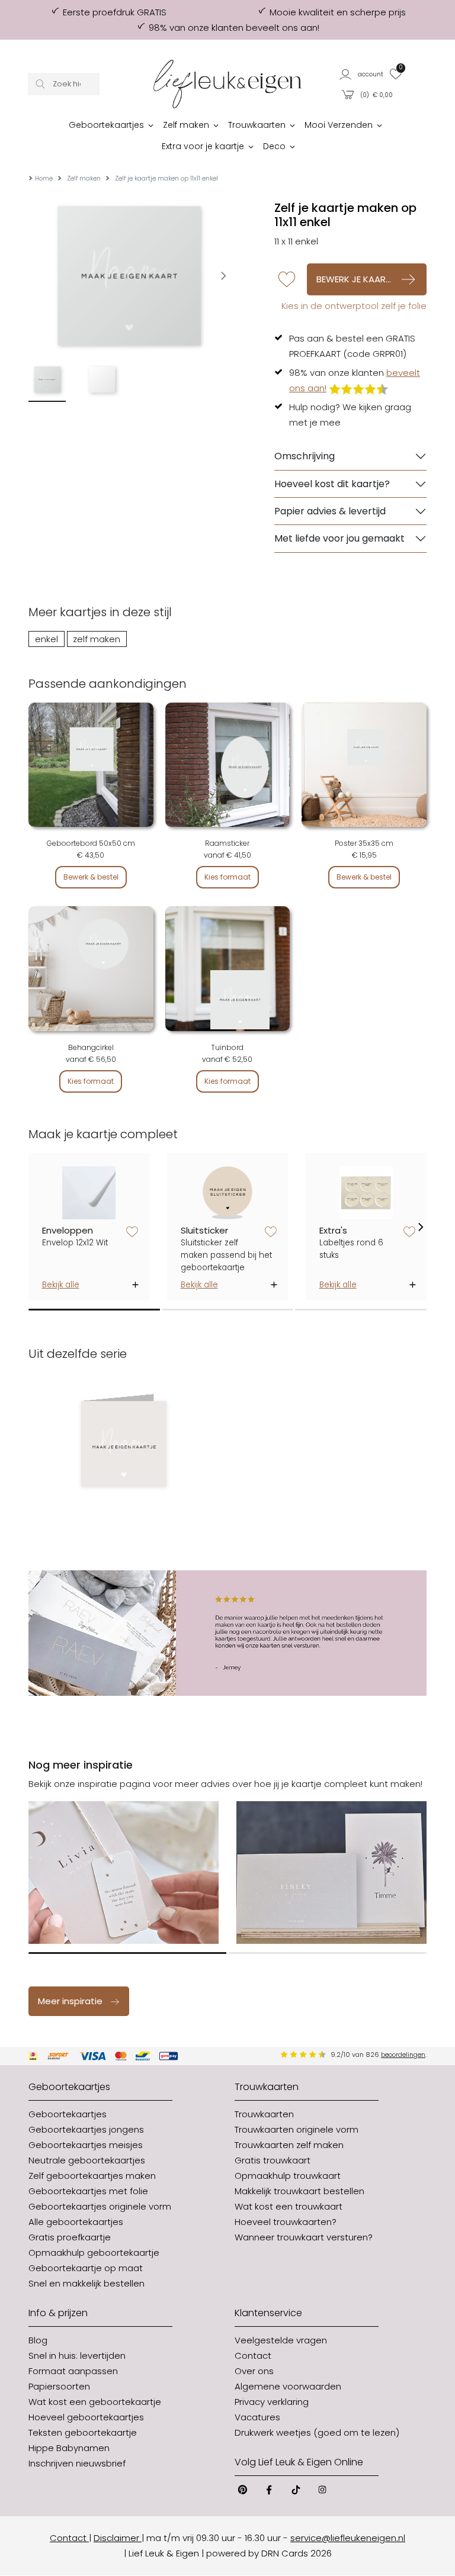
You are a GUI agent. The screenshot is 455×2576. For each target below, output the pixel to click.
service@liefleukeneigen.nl (348, 2538)
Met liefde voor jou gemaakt (339, 538)
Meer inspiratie (70, 2001)
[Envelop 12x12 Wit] (89, 1192)
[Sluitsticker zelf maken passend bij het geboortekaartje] (228, 1192)
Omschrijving (305, 456)
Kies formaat (227, 877)
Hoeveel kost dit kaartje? (332, 484)
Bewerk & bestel (91, 877)
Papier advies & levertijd (330, 511)
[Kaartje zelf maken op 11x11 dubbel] (124, 1444)
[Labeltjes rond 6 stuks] (366, 1192)
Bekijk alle (61, 1285)
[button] (362, 74)
